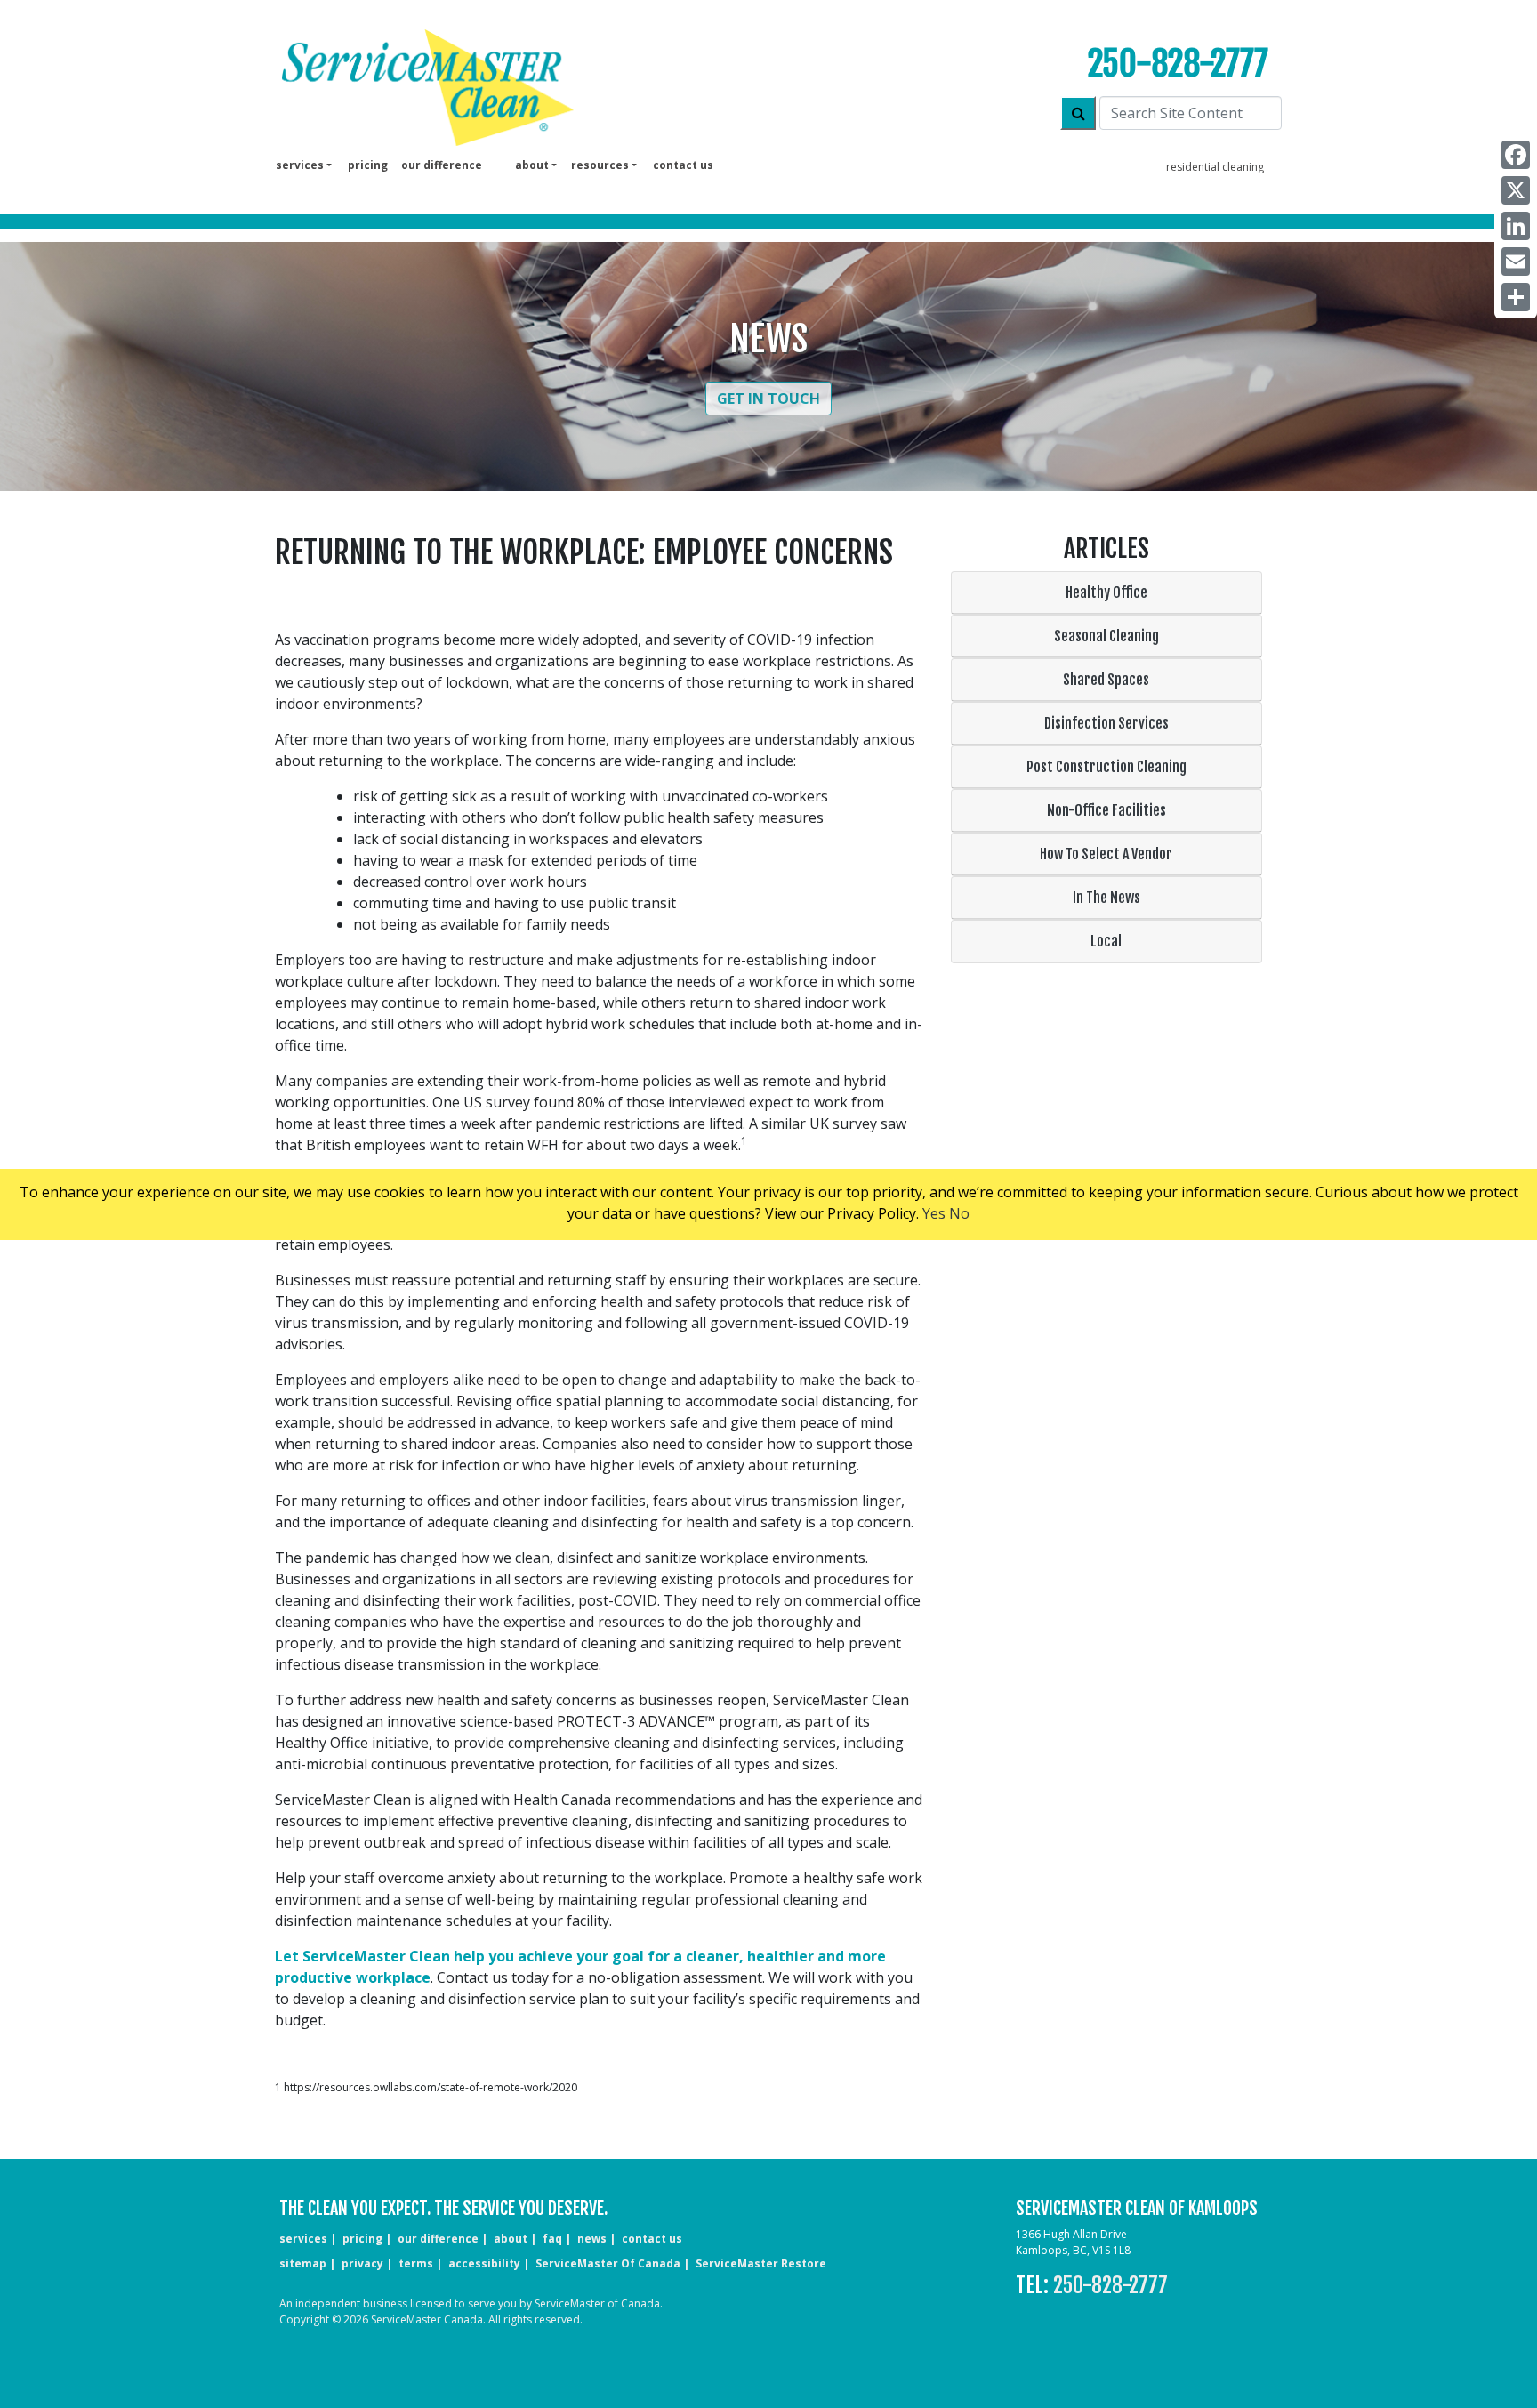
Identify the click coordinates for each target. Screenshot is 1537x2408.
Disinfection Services (1106, 723)
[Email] (1516, 262)
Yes (934, 1213)
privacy (362, 2263)
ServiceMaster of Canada (608, 2263)
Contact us (683, 165)
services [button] (300, 165)
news (592, 2239)
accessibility (484, 2263)
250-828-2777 (1178, 64)
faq (552, 2239)
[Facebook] (1516, 155)
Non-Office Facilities (1106, 810)
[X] (1516, 190)
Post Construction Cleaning (1106, 767)
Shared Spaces (1106, 680)
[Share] (1516, 297)
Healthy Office (1106, 592)
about (511, 2239)
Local (1106, 941)
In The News (1106, 898)
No (959, 1213)
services (303, 2239)
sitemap (303, 2263)
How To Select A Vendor (1106, 854)
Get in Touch (768, 399)
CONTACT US (652, 2239)
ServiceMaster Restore (761, 2263)
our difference (442, 165)
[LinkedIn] (1516, 226)
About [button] (532, 165)
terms (416, 2263)
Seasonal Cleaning (1106, 636)
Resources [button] (600, 165)
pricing (368, 165)
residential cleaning (1215, 167)
